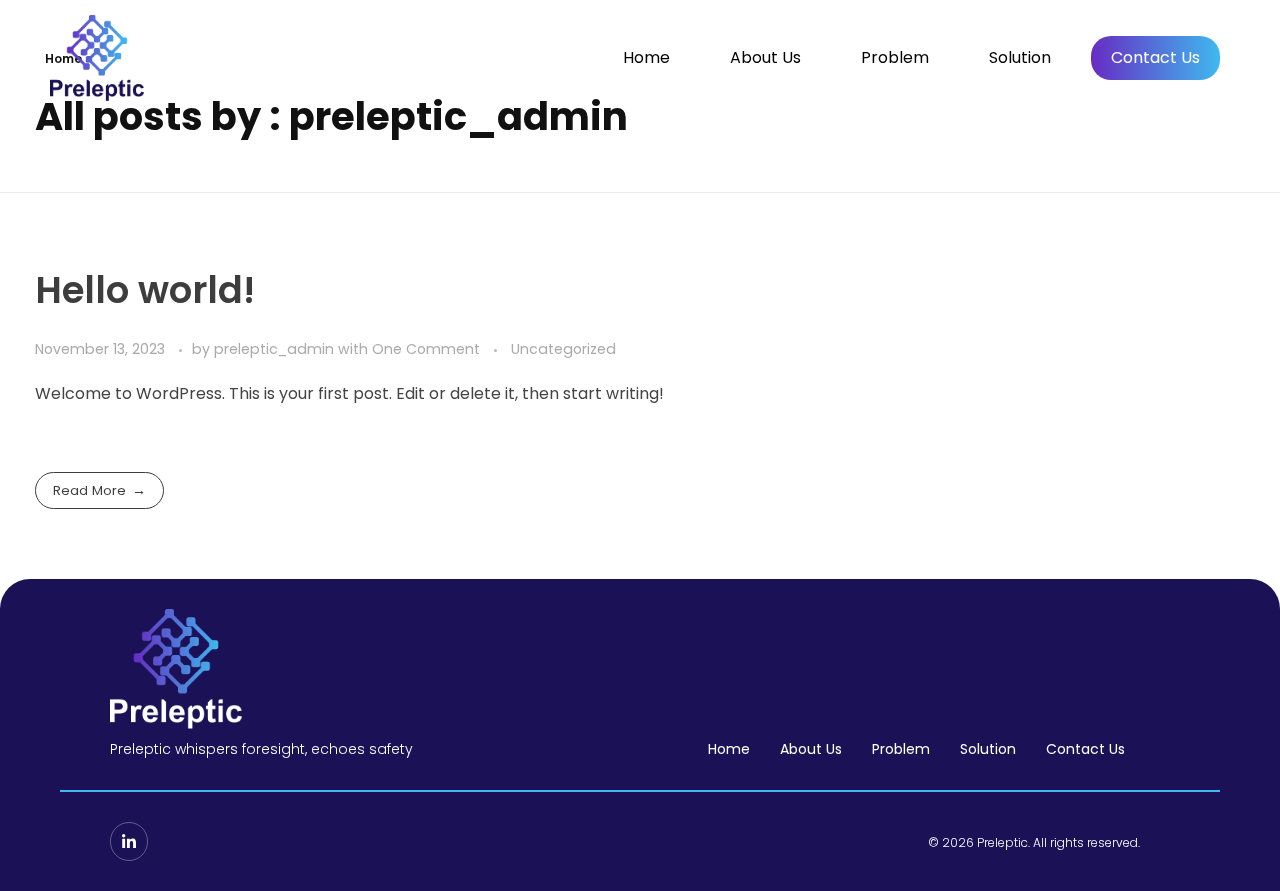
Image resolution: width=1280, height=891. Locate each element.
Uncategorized (563, 349)
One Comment (426, 349)
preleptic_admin (276, 349)
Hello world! (145, 290)
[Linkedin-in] (129, 841)
